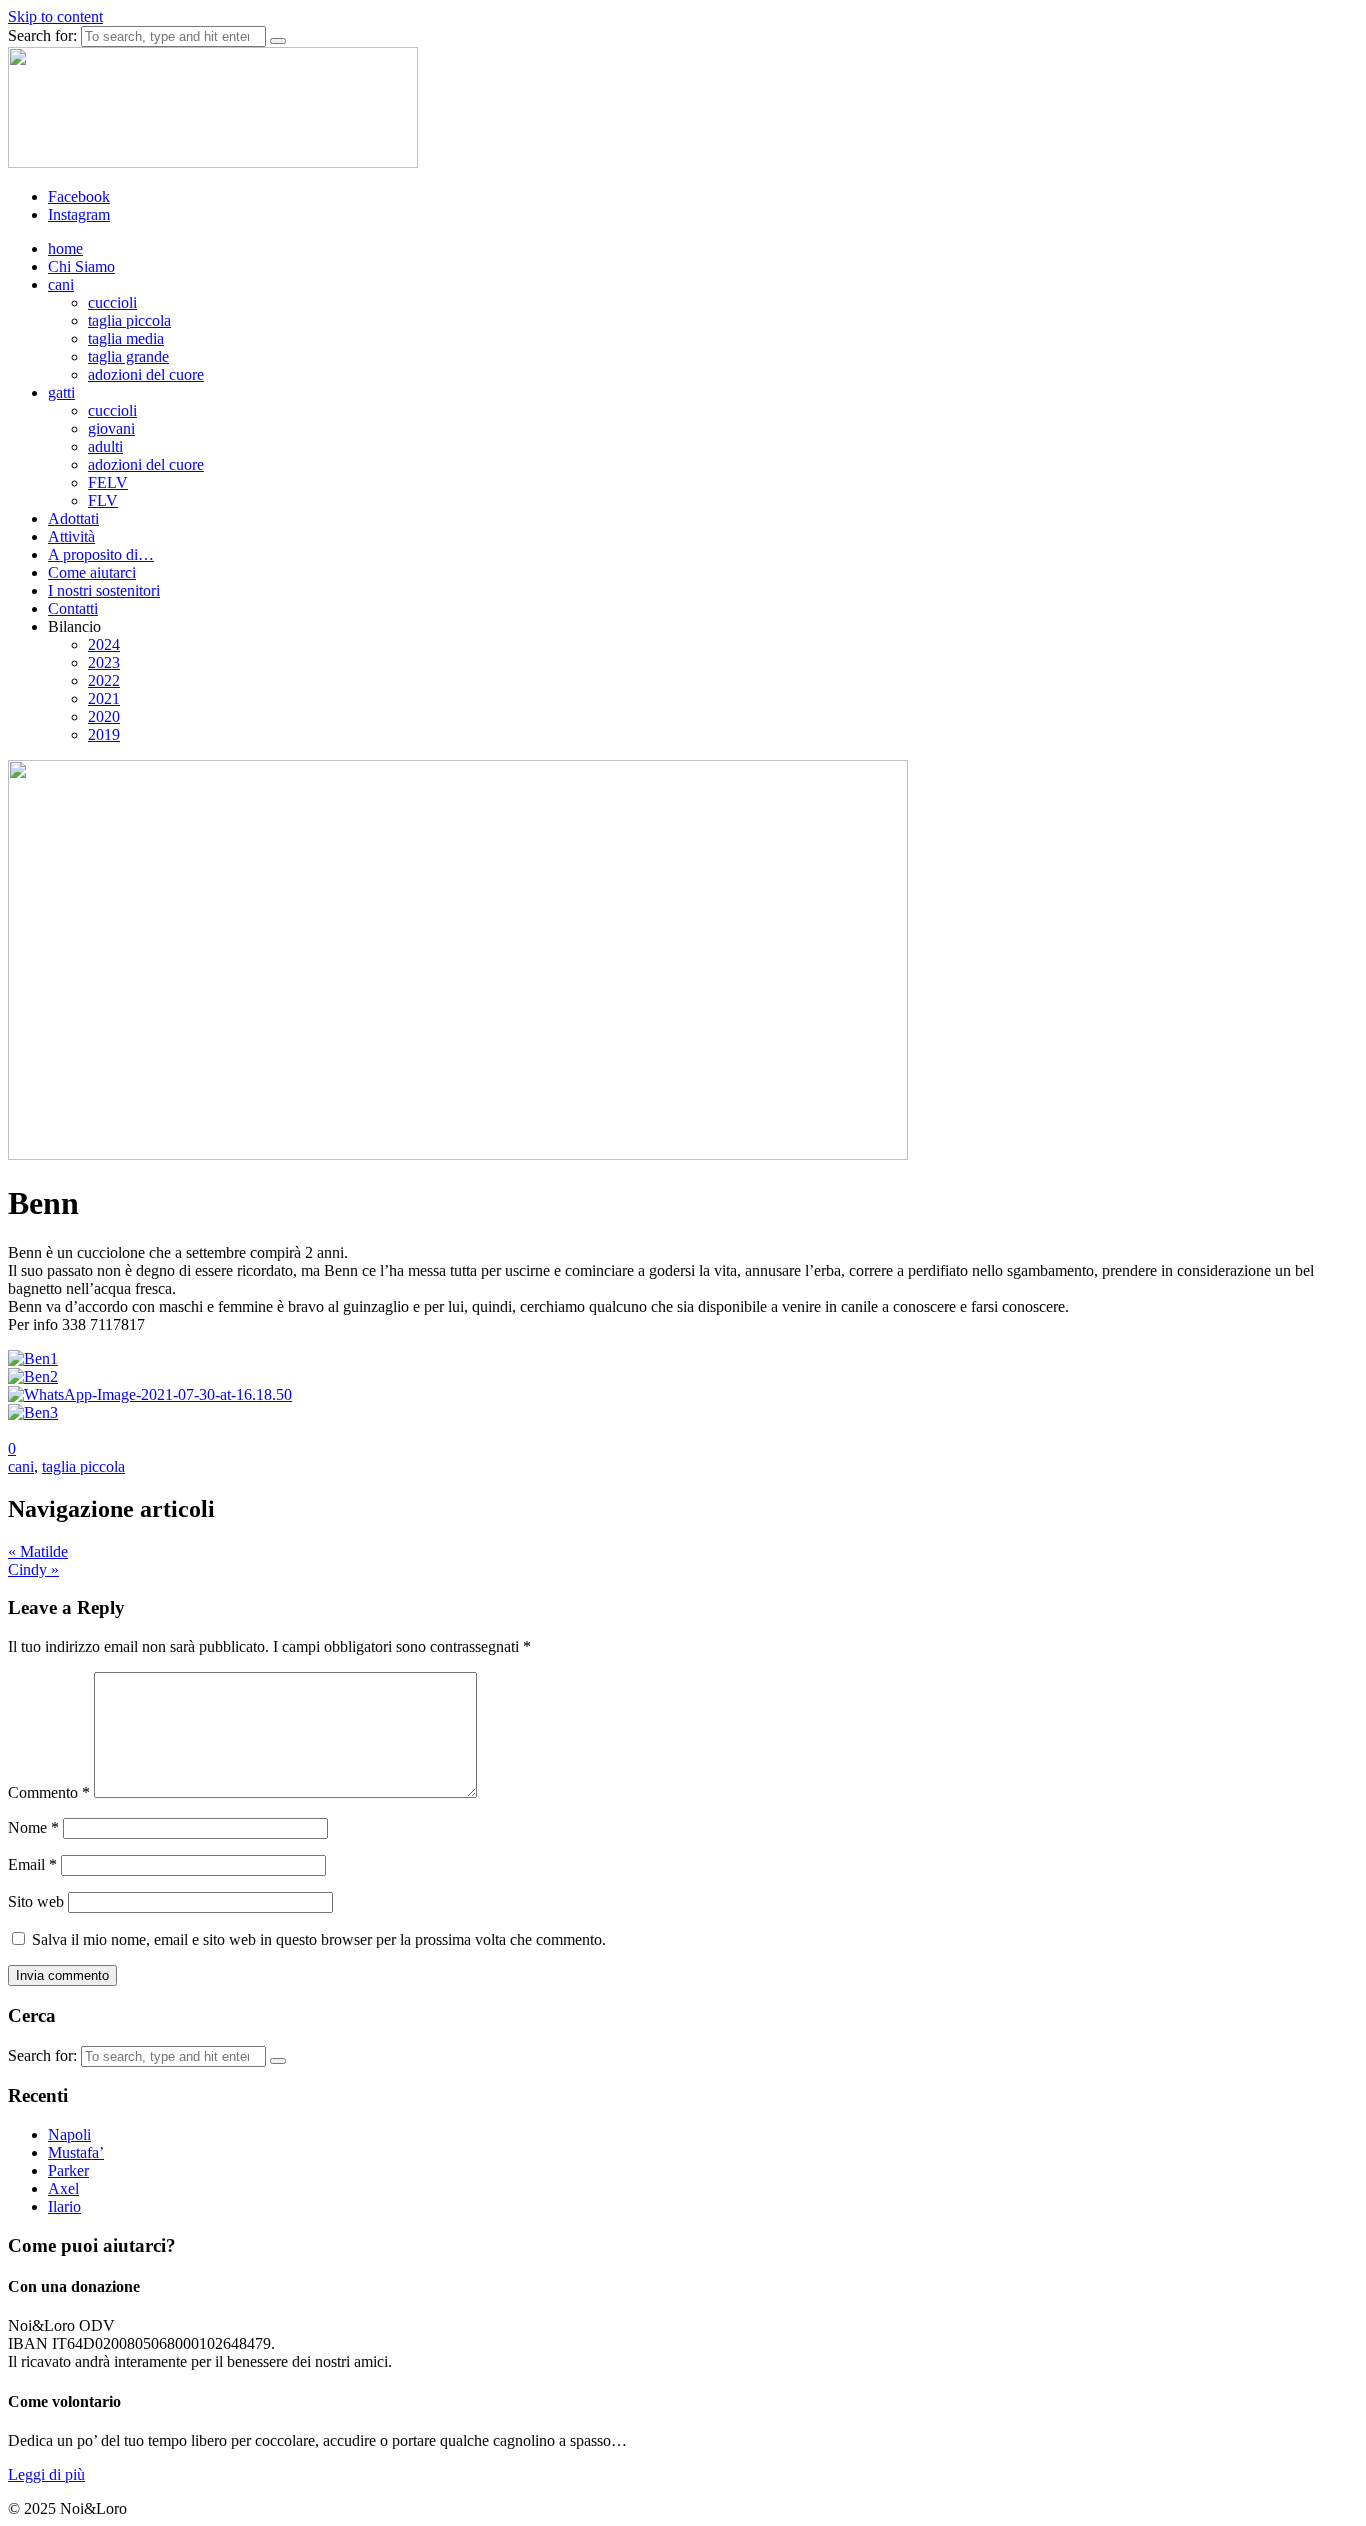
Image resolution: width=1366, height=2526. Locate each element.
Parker (68, 2170)
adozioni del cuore (146, 374)
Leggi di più (46, 2474)
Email (32, 1864)
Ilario (64, 2206)
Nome (33, 1827)
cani (61, 284)
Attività (71, 536)
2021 (104, 698)
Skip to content (55, 16)
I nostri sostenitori (104, 590)
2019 (104, 734)
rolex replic (43, 2508)
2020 (104, 716)
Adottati (73, 518)
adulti (105, 446)
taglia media (126, 338)
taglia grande (128, 356)
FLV (103, 500)
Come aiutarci (92, 572)
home (65, 248)
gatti (61, 392)
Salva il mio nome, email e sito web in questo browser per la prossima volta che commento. (319, 1939)
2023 (104, 662)
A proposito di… (101, 554)
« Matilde (38, 1551)
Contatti (73, 608)
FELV (108, 482)
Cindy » (33, 1569)
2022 (104, 680)
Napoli (69, 2134)
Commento (49, 1792)
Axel (63, 2188)
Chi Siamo (81, 266)
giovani (111, 428)
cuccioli (112, 302)
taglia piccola (129, 320)
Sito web (36, 1901)
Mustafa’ (76, 2152)
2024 (104, 644)
